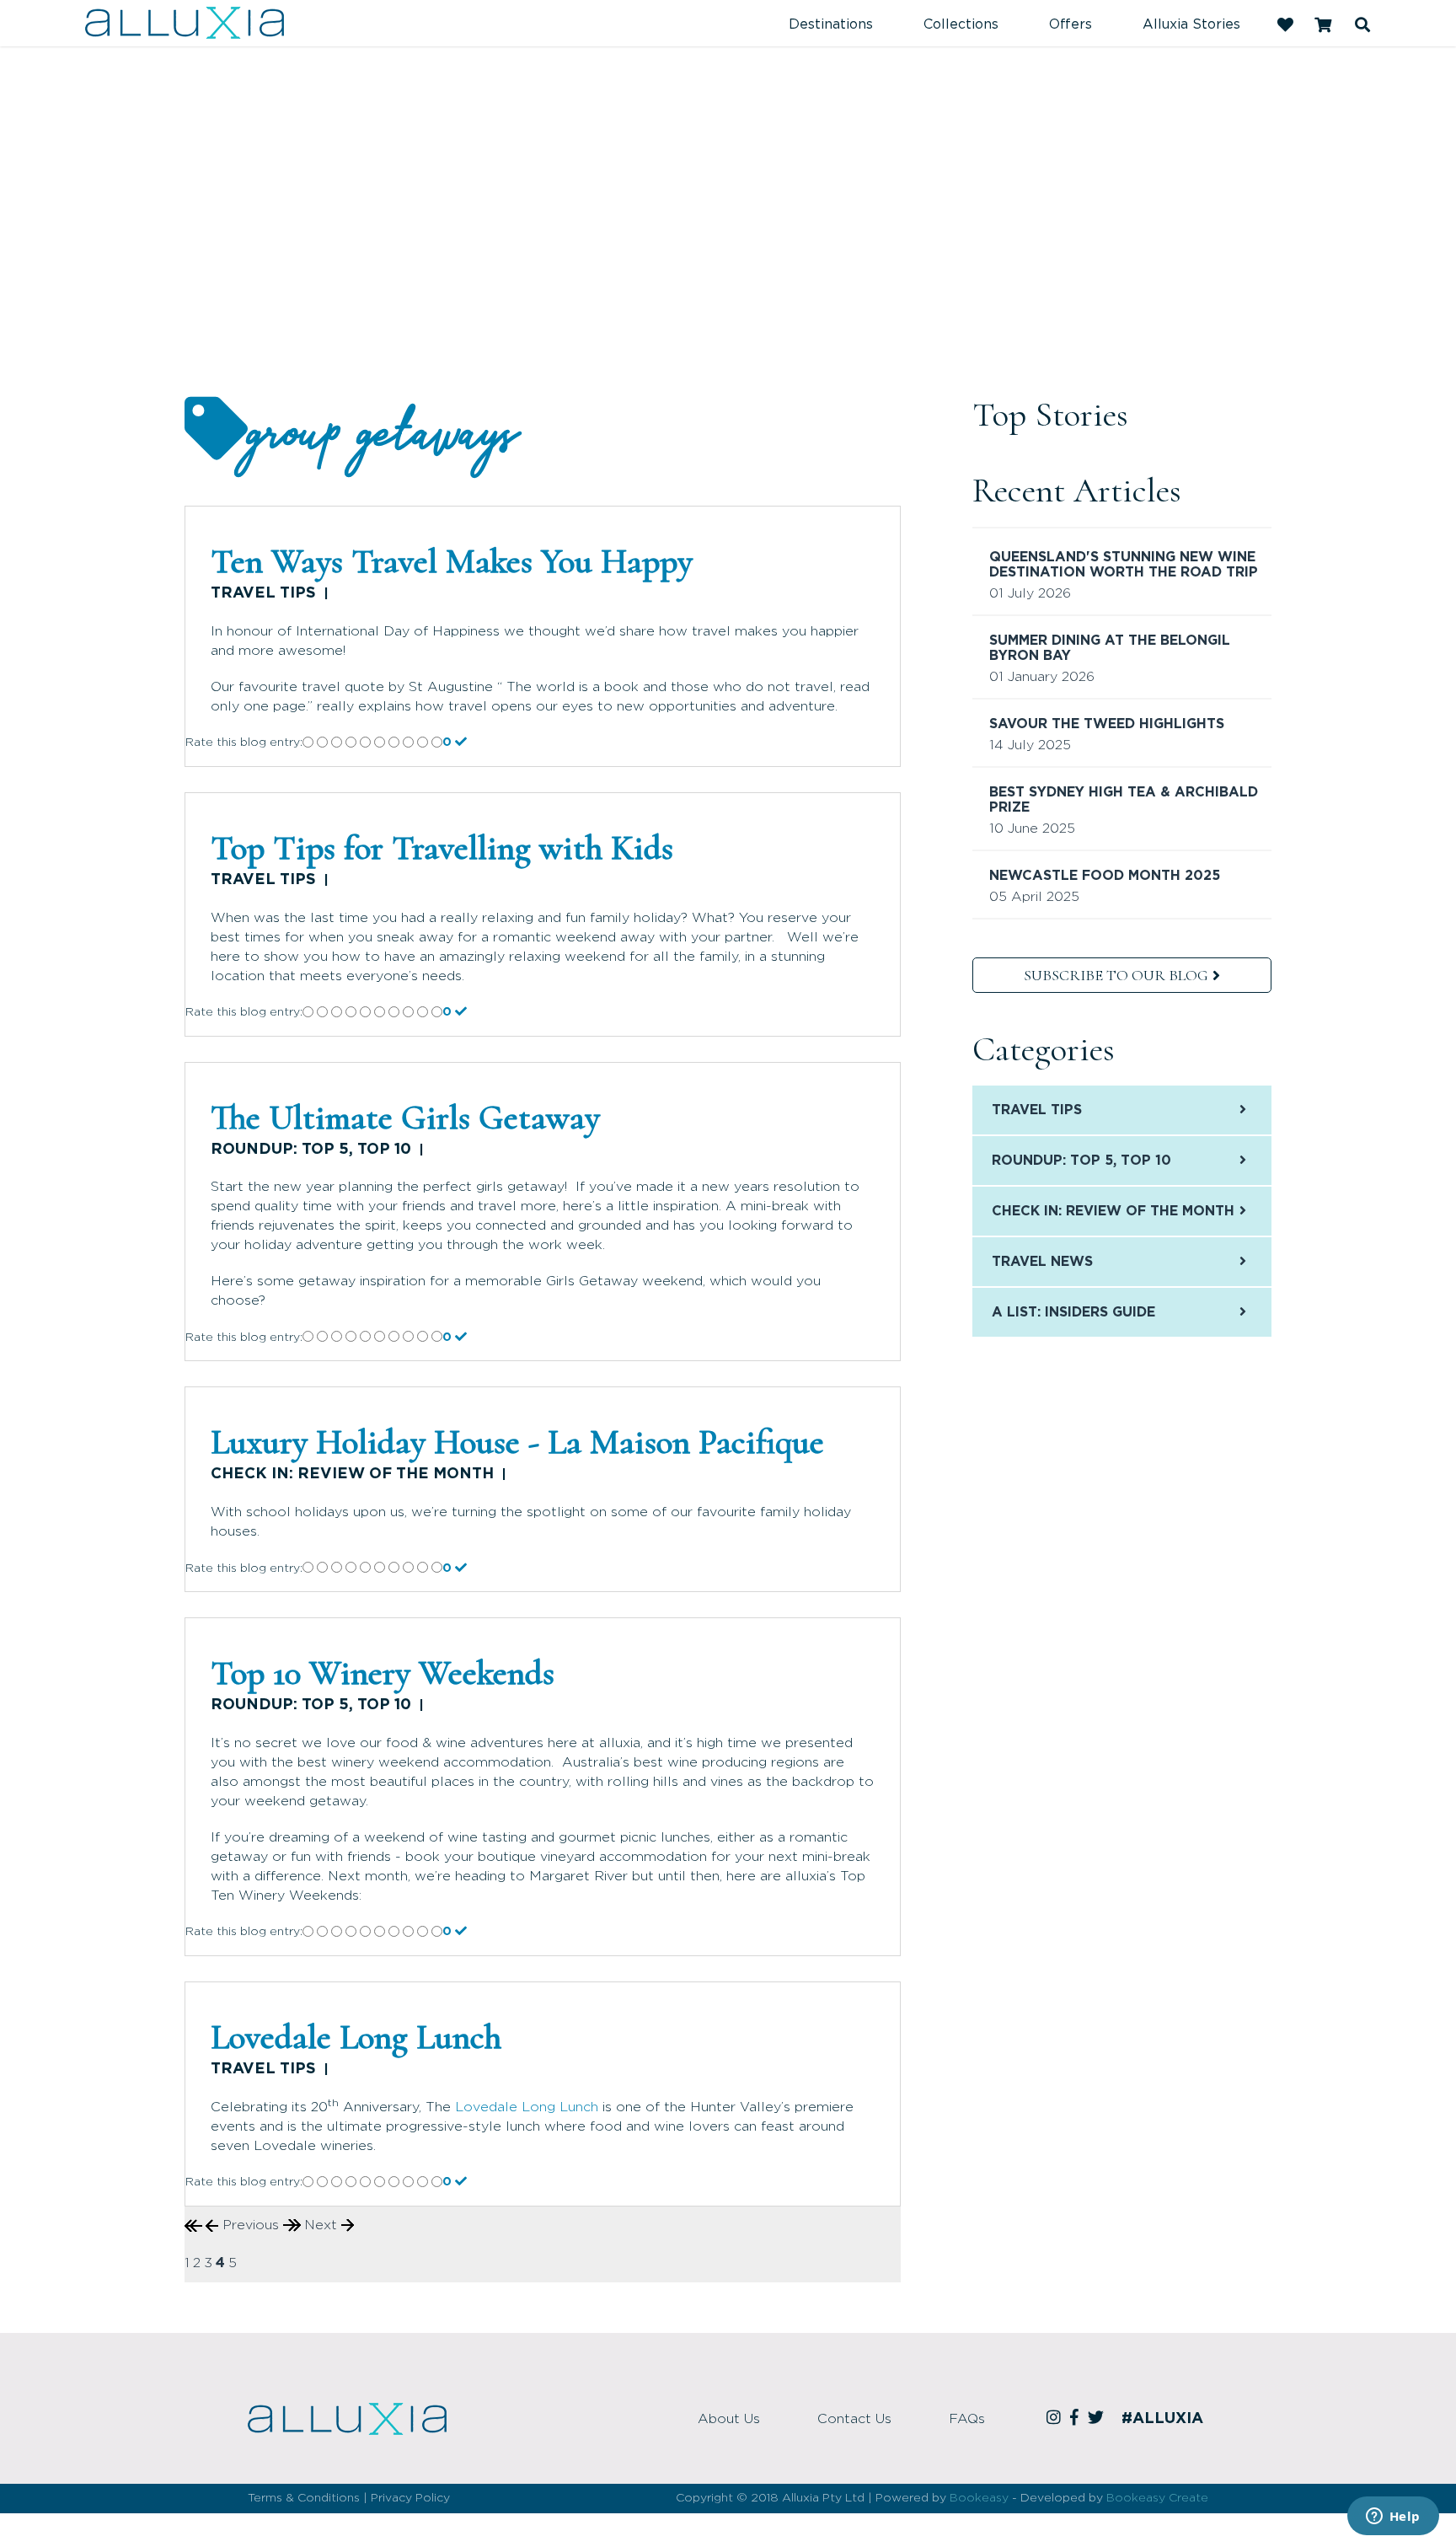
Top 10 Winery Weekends (383, 1673)
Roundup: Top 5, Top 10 (311, 1150)
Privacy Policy (410, 2498)
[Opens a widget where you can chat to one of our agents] (1393, 2518)
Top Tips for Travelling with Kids (442, 848)
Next (323, 2225)
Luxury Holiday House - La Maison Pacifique (517, 1442)
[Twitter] (1098, 2419)
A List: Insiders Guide (1073, 1312)
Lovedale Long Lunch (356, 2037)
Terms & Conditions (304, 2498)
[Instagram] (1056, 2419)
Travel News (1042, 1262)
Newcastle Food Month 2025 (1105, 876)
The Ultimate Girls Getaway (405, 1118)
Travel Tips (263, 593)
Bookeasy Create (1157, 2498)
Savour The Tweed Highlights (1107, 724)
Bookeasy (979, 2498)
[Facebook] (1077, 2419)
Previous (251, 2225)
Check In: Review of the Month (352, 1474)
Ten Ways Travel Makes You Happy (452, 561)
